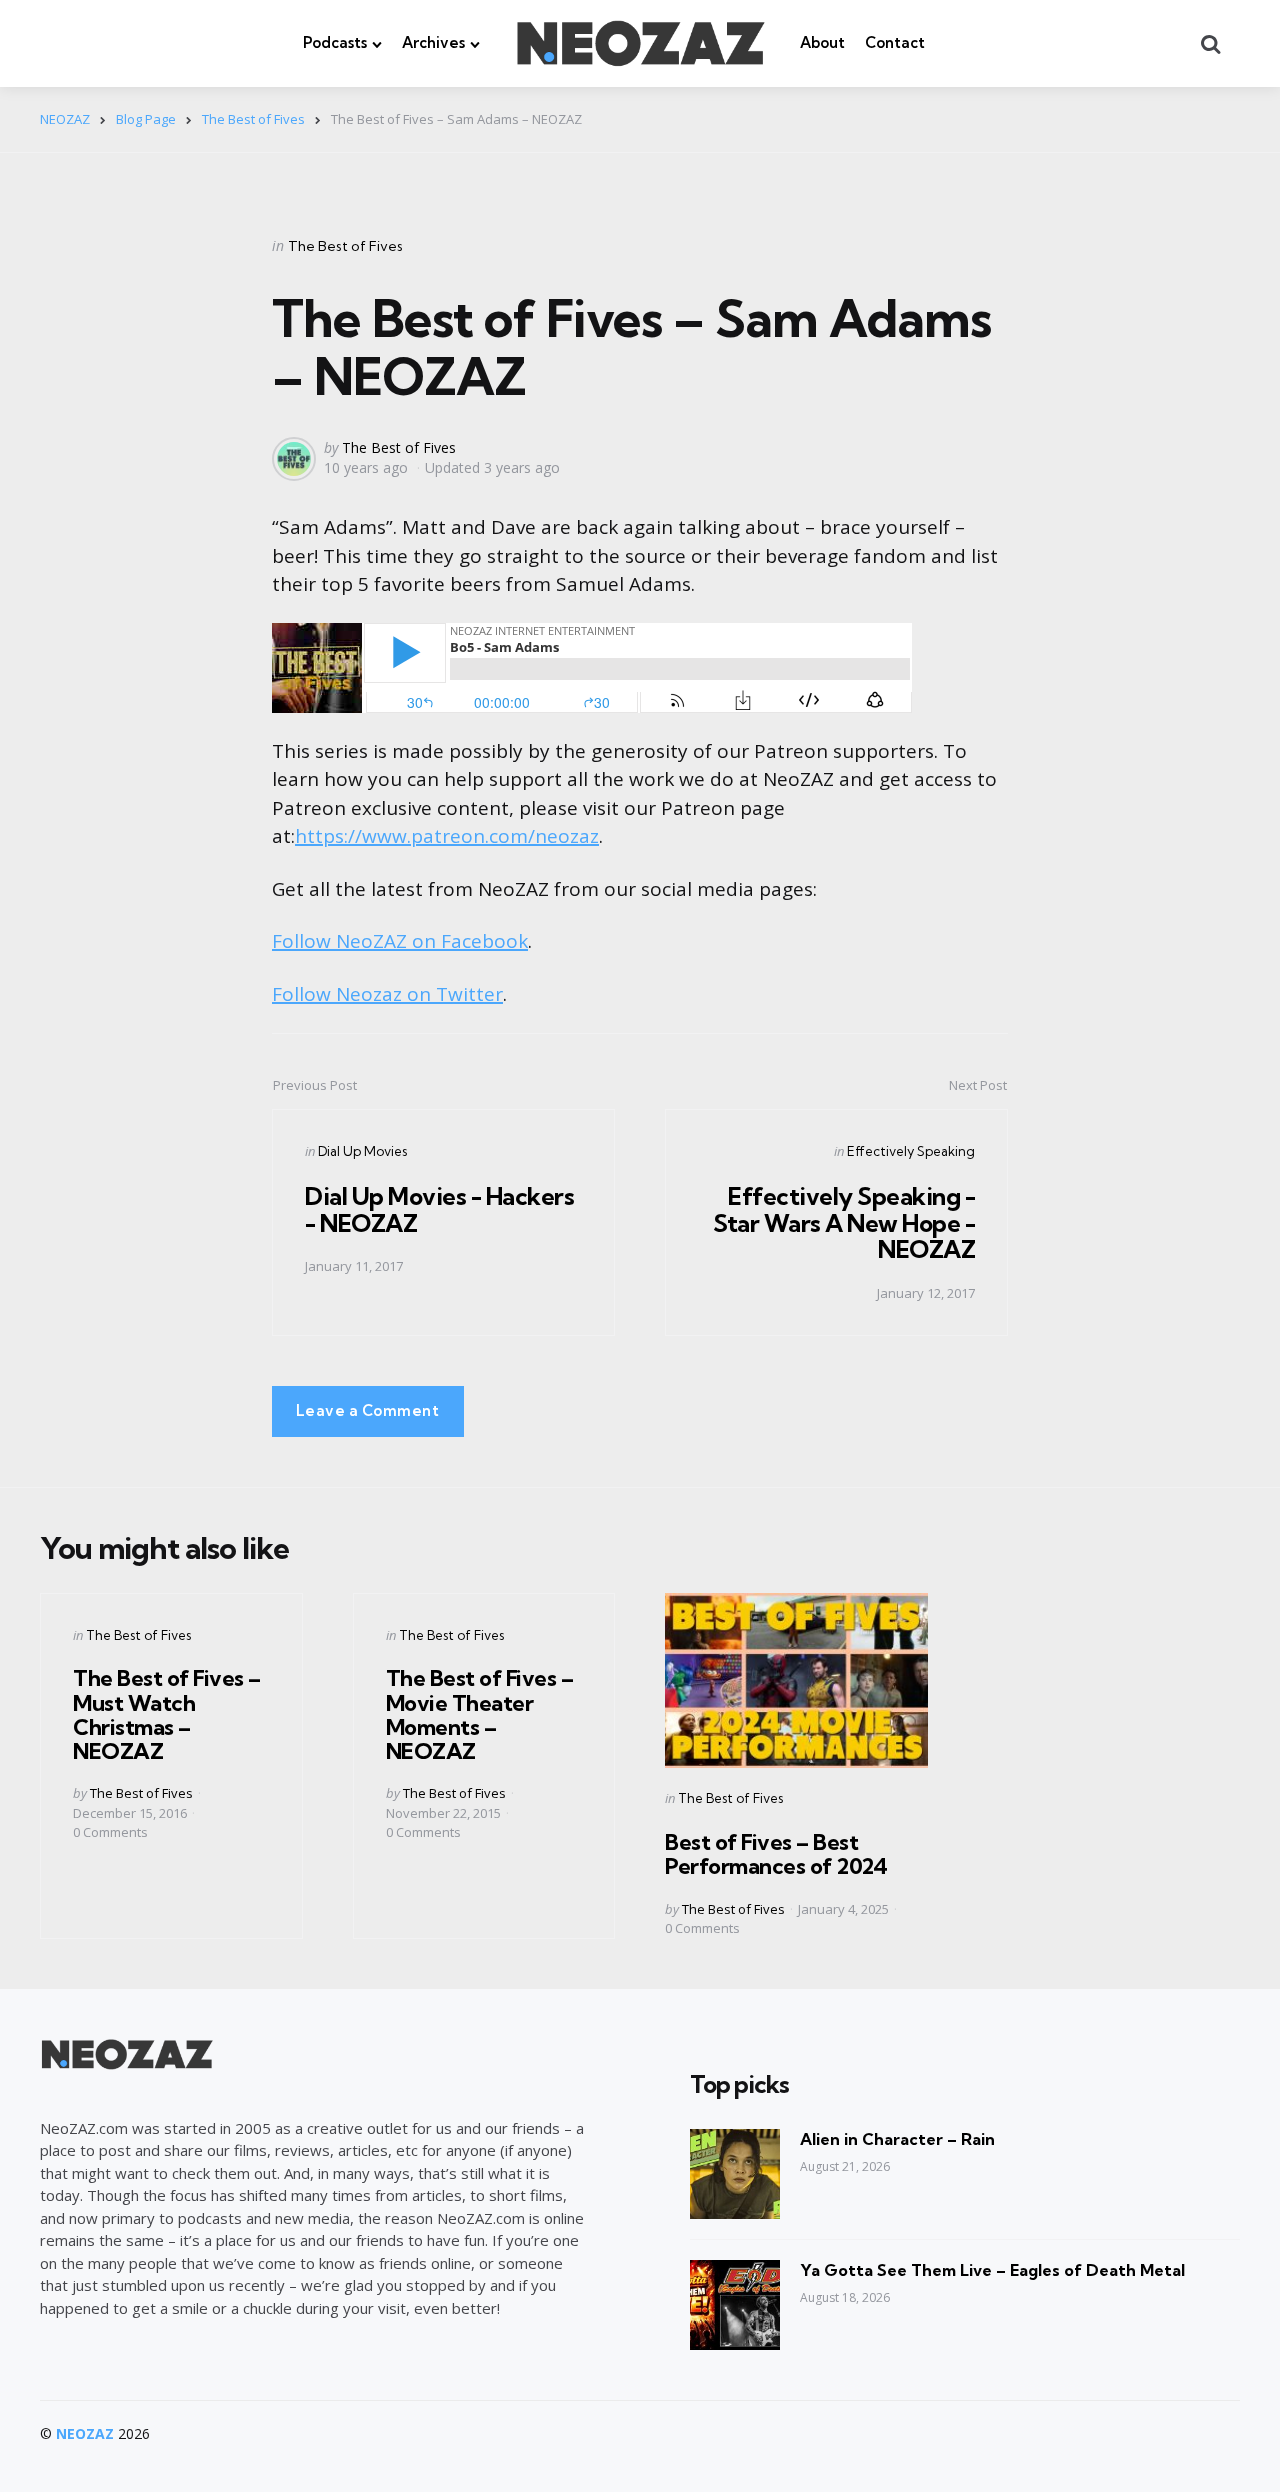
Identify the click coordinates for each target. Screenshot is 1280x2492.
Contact (895, 42)
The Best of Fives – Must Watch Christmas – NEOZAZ (167, 1714)
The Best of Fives (345, 246)
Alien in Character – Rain (897, 2139)
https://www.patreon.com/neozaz (447, 836)
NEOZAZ (85, 2433)
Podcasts (335, 42)
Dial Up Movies (362, 1151)
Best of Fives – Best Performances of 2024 (776, 1854)
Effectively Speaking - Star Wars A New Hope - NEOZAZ (844, 1222)
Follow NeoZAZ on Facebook (400, 941)
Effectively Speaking (911, 1151)
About (822, 42)
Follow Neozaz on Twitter (387, 994)
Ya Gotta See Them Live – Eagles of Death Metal (992, 2270)
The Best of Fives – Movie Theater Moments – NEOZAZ (480, 1714)
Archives (433, 42)
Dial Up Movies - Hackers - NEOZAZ (439, 1209)
